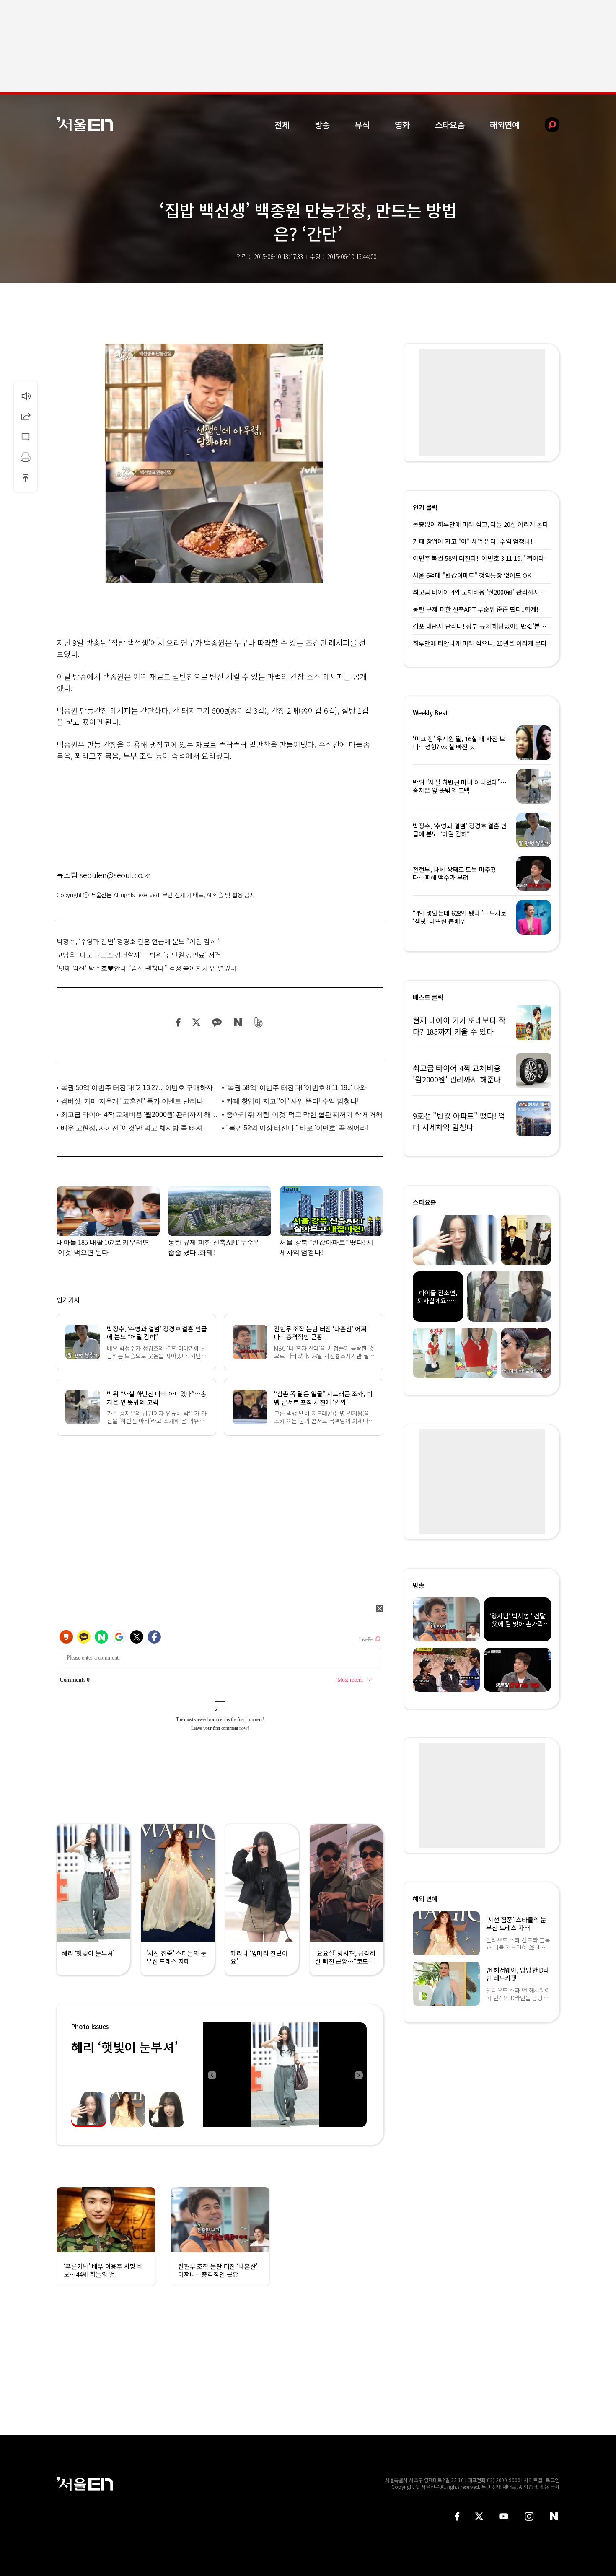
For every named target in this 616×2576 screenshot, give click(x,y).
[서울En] (85, 124)
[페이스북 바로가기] (457, 2516)
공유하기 (26, 416)
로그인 (553, 2480)
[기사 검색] (546, 125)
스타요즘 (450, 125)
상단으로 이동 (26, 478)
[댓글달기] (26, 437)
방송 (322, 125)
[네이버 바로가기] (554, 2516)
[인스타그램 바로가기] (529, 2516)
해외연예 (505, 125)
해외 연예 (425, 1899)
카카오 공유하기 (217, 1022)
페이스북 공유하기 (179, 1022)
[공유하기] (26, 416)
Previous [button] (212, 2075)
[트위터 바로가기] (479, 2516)
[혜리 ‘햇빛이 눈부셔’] (285, 2075)
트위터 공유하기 (196, 1022)
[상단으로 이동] (26, 478)
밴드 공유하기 (259, 1022)
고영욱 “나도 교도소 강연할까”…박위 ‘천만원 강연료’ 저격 (139, 955)
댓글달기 (26, 437)
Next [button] (358, 2075)
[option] (285, 2075)
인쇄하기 (26, 457)
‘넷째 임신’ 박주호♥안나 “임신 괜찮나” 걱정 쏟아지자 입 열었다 (147, 968)
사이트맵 (533, 2480)
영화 (402, 125)
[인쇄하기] (26, 457)
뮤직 (362, 125)
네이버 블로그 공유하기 (238, 1022)
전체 (282, 125)
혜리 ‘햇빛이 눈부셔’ (124, 2047)
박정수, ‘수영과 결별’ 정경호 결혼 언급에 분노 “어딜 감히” (138, 941)
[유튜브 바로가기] (504, 2516)
